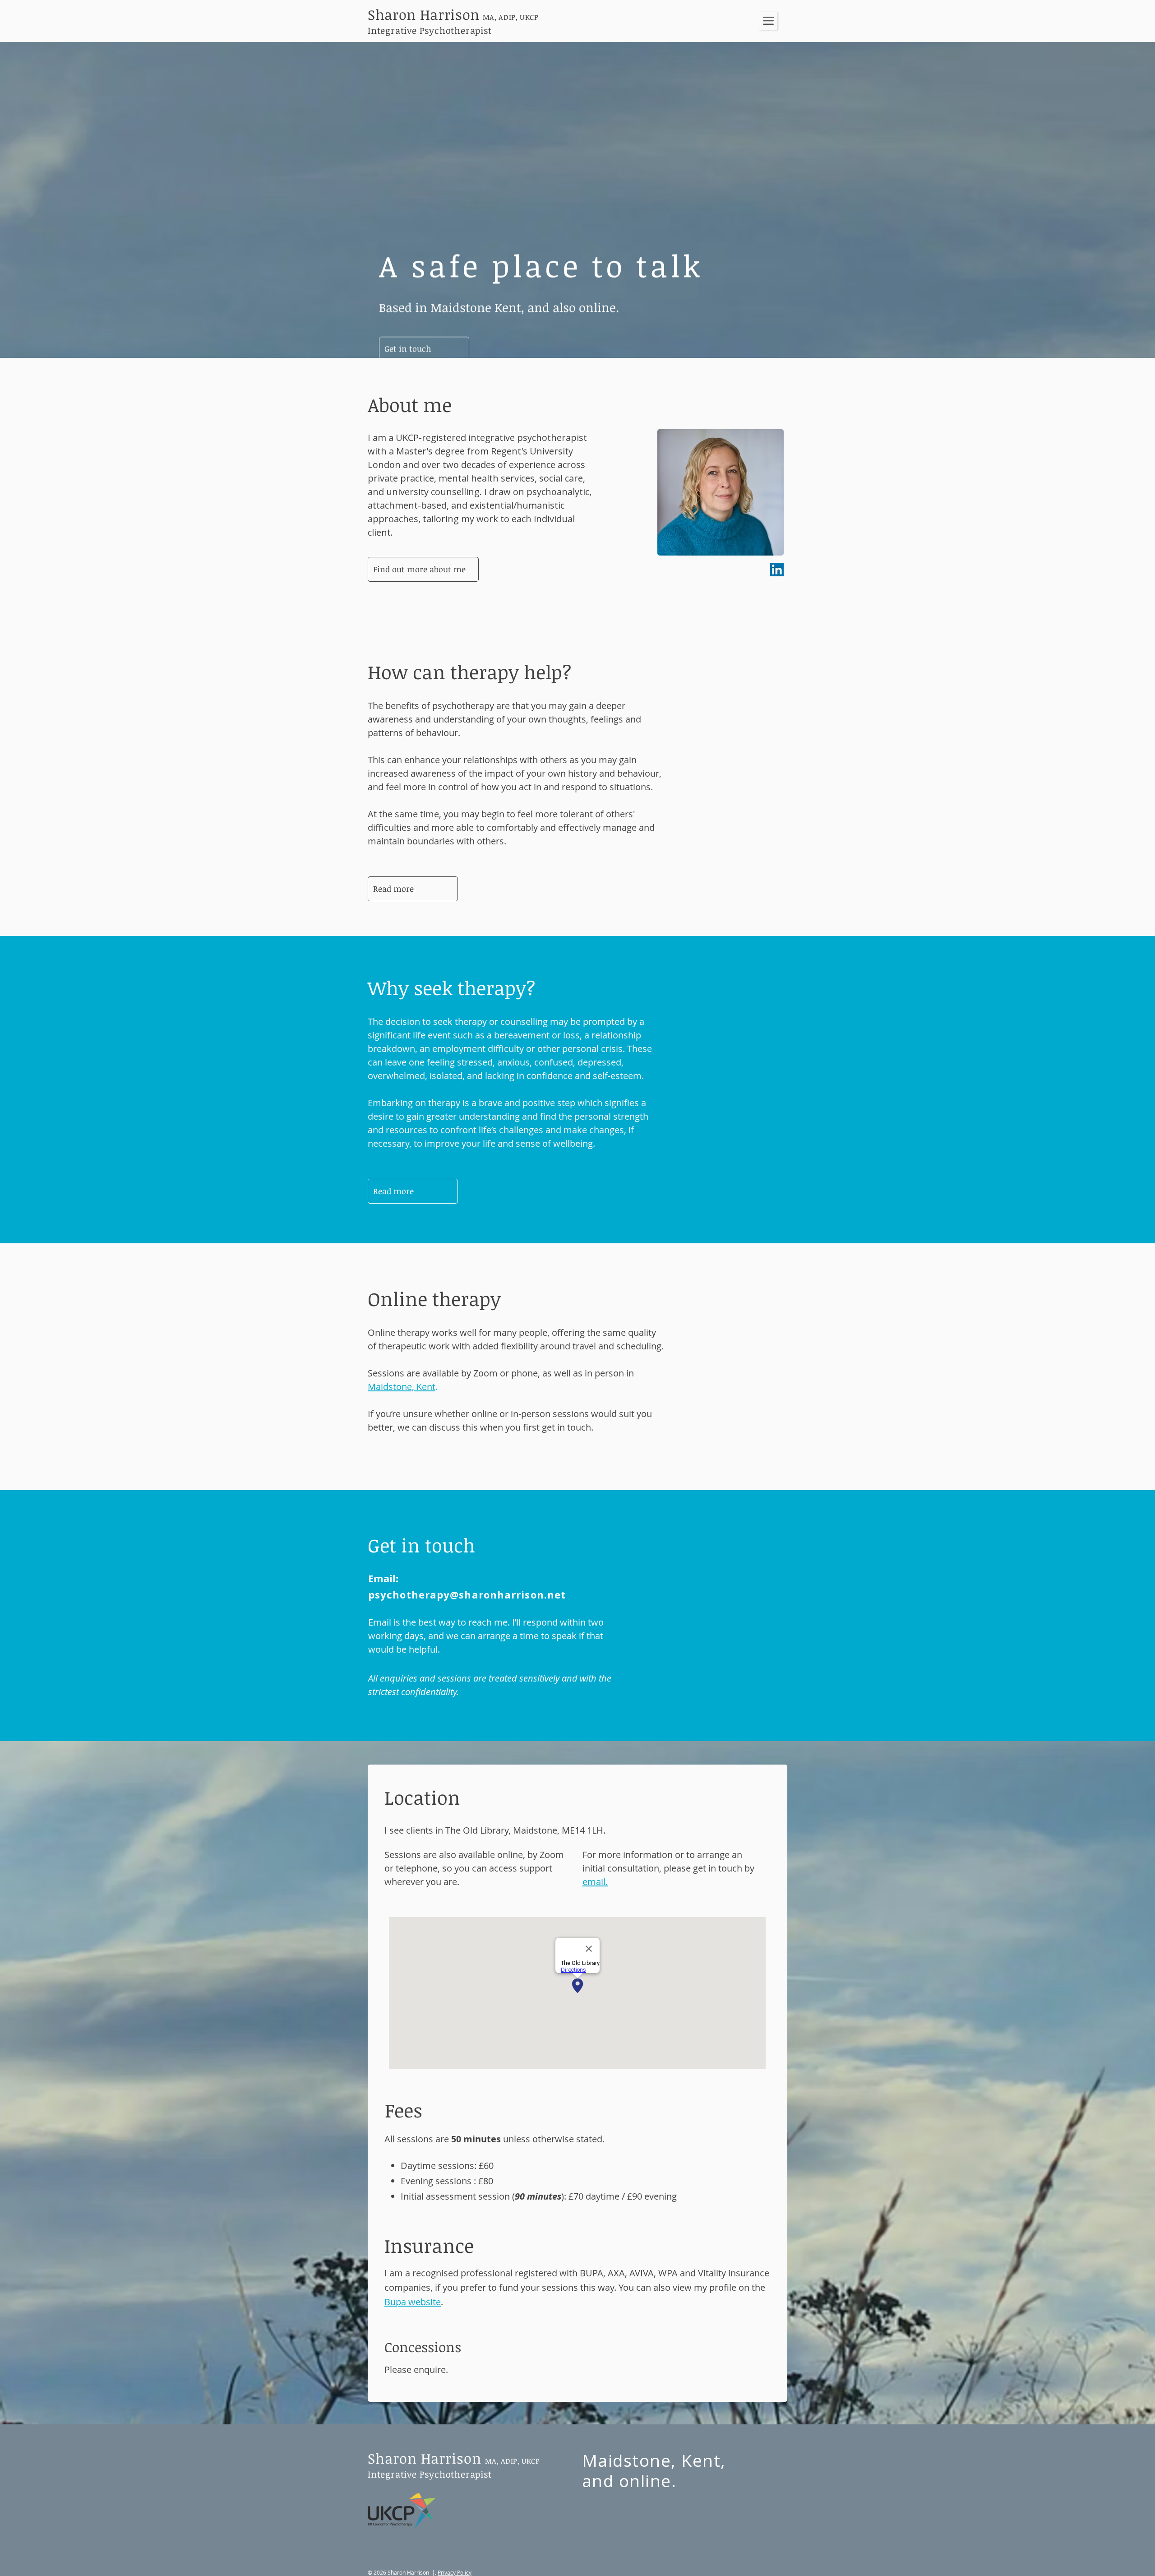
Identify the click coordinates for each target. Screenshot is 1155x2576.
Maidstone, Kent (402, 1387)
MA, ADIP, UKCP (513, 2461)
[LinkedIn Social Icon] (777, 570)
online (645, 2481)
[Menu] (768, 21)
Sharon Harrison (425, 2458)
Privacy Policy (455, 2572)
